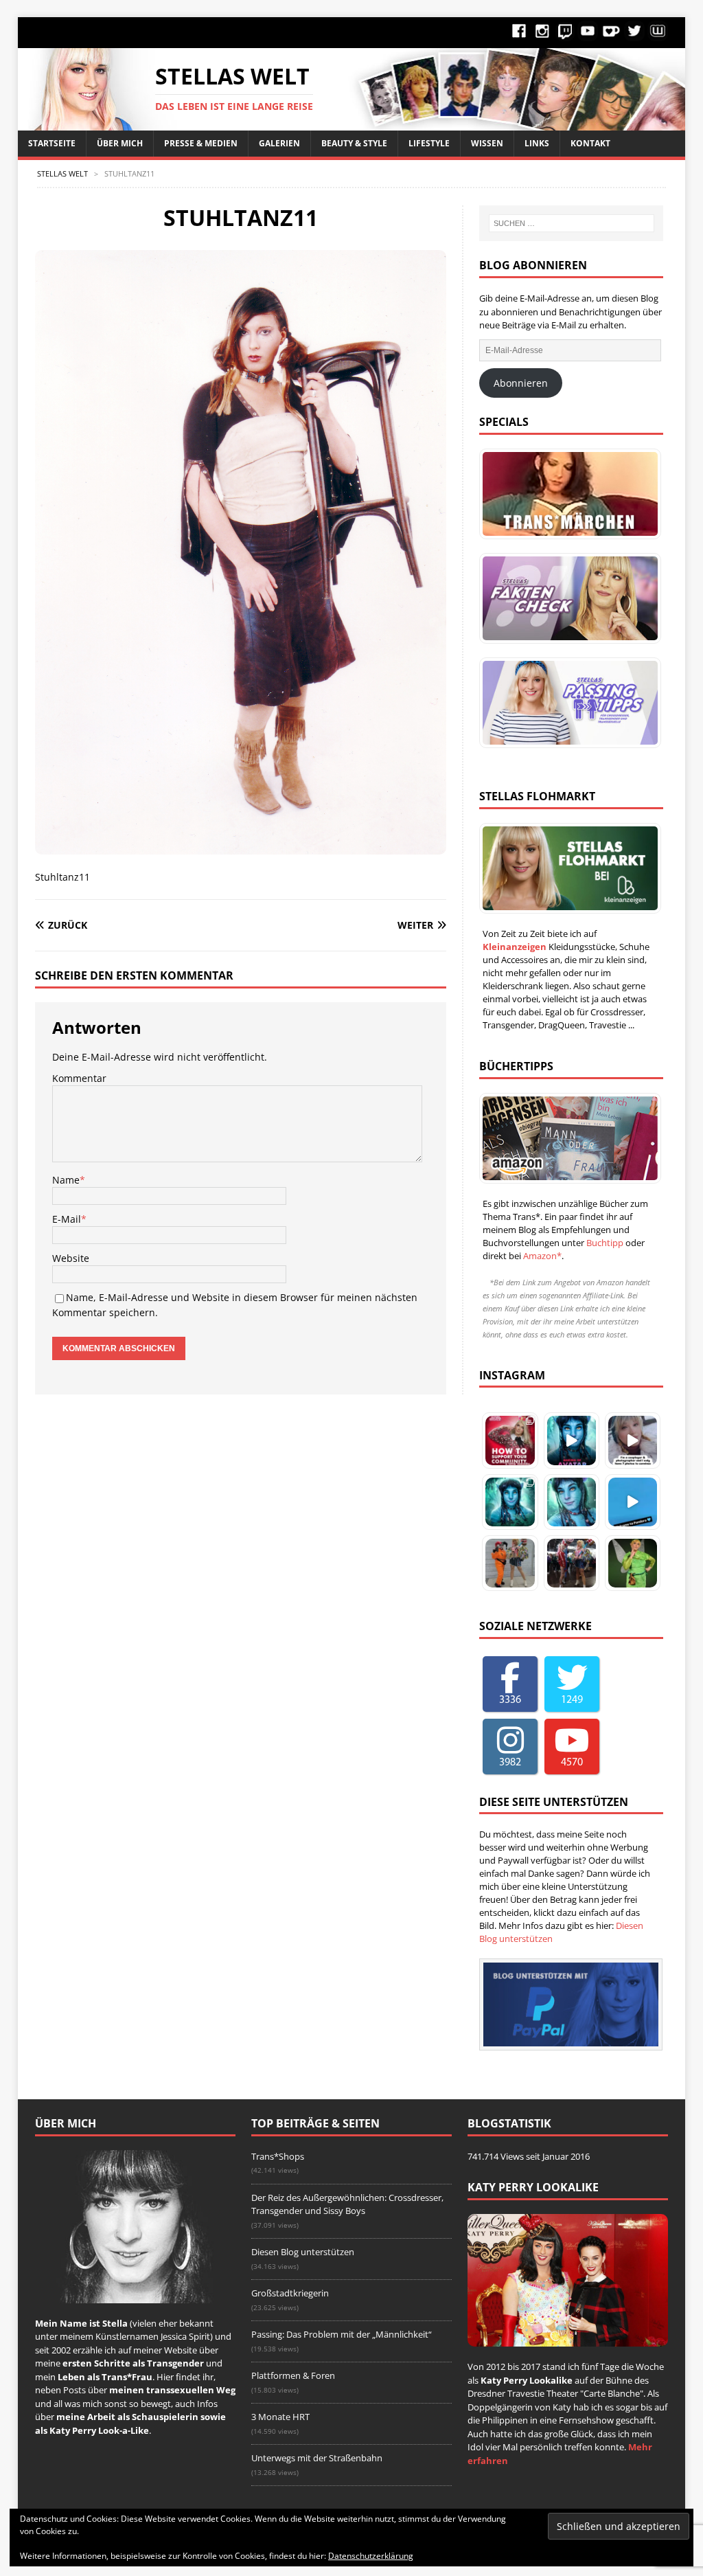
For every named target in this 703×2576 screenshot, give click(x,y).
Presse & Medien (201, 143)
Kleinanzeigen (515, 947)
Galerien (279, 143)
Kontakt (590, 143)
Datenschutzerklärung (371, 2556)
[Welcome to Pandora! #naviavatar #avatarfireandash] (633, 1502)
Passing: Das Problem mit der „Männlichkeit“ (342, 2334)
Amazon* (542, 1256)
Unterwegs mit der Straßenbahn (317, 2458)
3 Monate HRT (280, 2417)
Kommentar (79, 1078)
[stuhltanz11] (241, 847)
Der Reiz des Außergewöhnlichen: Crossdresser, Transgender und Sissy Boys (347, 2204)
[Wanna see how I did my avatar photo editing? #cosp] (572, 1440)
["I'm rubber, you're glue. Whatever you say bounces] (572, 1563)
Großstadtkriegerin (290, 2293)
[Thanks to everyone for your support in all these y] (633, 1440)
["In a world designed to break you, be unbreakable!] (510, 1563)
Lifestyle (429, 143)
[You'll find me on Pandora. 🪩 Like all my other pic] (510, 1502)
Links (537, 143)
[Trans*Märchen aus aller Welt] (566, 494)
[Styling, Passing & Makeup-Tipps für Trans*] (566, 703)
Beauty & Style (354, 143)
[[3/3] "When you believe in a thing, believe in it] (633, 1563)
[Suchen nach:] (572, 223)
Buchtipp (605, 1243)
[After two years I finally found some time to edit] (572, 1502)
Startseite (52, 143)
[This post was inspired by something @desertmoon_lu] (510, 1440)
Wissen (487, 143)
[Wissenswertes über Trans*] (566, 598)
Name (66, 1180)
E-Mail (67, 1219)
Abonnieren (521, 383)
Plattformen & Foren (293, 2375)
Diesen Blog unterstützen (303, 2252)
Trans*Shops (278, 2156)
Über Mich (120, 143)
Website (71, 1258)
